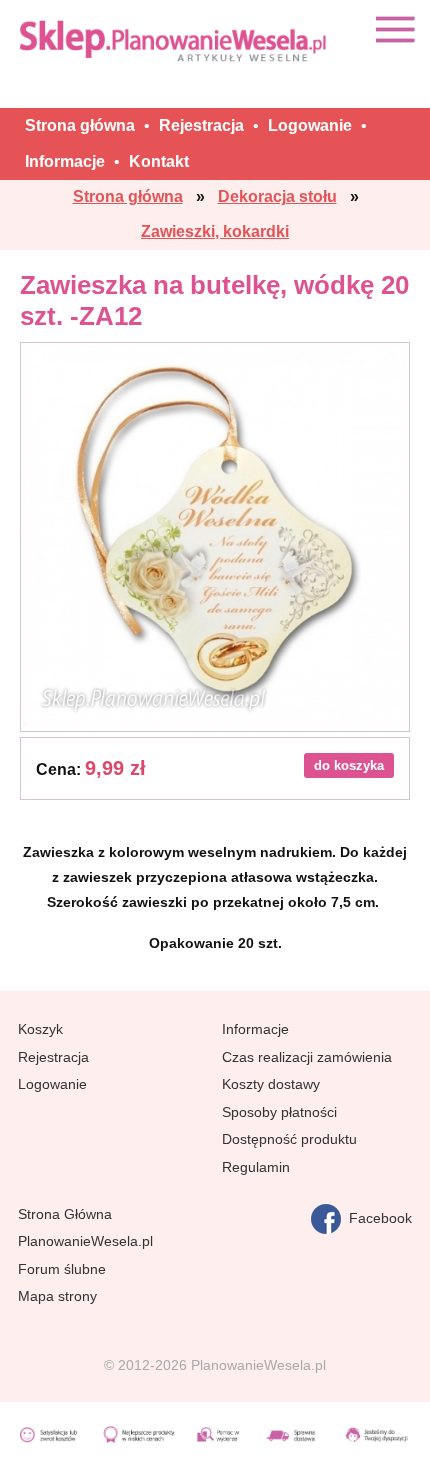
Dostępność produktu (289, 1139)
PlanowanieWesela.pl (85, 1241)
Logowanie (52, 1084)
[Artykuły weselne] (175, 40)
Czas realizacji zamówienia (307, 1057)
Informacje (255, 1029)
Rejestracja (53, 1057)
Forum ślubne (62, 1269)
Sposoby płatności (279, 1112)
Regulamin (256, 1167)
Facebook (376, 1218)
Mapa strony (57, 1296)
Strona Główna (65, 1214)
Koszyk (40, 1029)
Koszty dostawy (271, 1084)
